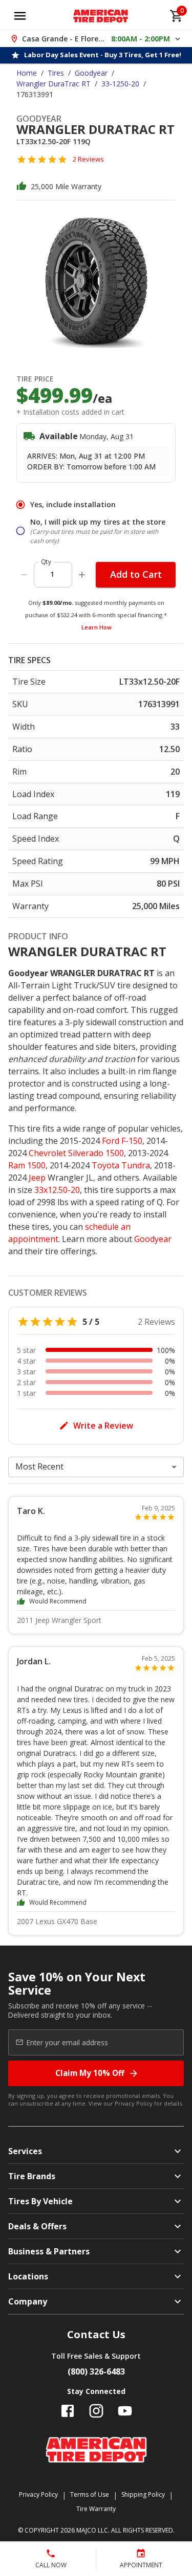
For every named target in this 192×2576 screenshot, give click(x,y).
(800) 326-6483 (96, 2371)
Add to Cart (136, 574)
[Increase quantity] (82, 575)
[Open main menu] (20, 16)
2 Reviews (88, 159)
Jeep (37, 1178)
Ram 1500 (27, 1165)
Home (27, 73)
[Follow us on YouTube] (125, 2411)
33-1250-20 (120, 84)
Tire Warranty (96, 2509)
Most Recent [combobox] (39, 1466)
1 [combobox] (52, 574)
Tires (56, 73)
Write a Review (103, 1426)
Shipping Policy (143, 2494)
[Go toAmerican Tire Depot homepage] (101, 16)
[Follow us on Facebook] (68, 2411)
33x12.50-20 (57, 1190)
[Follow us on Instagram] (96, 2411)
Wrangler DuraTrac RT (54, 84)
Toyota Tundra (121, 1165)
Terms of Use (90, 2494)
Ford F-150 (122, 1141)
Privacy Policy (134, 2103)
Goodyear (91, 73)
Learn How (97, 627)
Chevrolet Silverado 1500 (76, 1153)
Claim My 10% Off (90, 2073)
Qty (46, 562)
